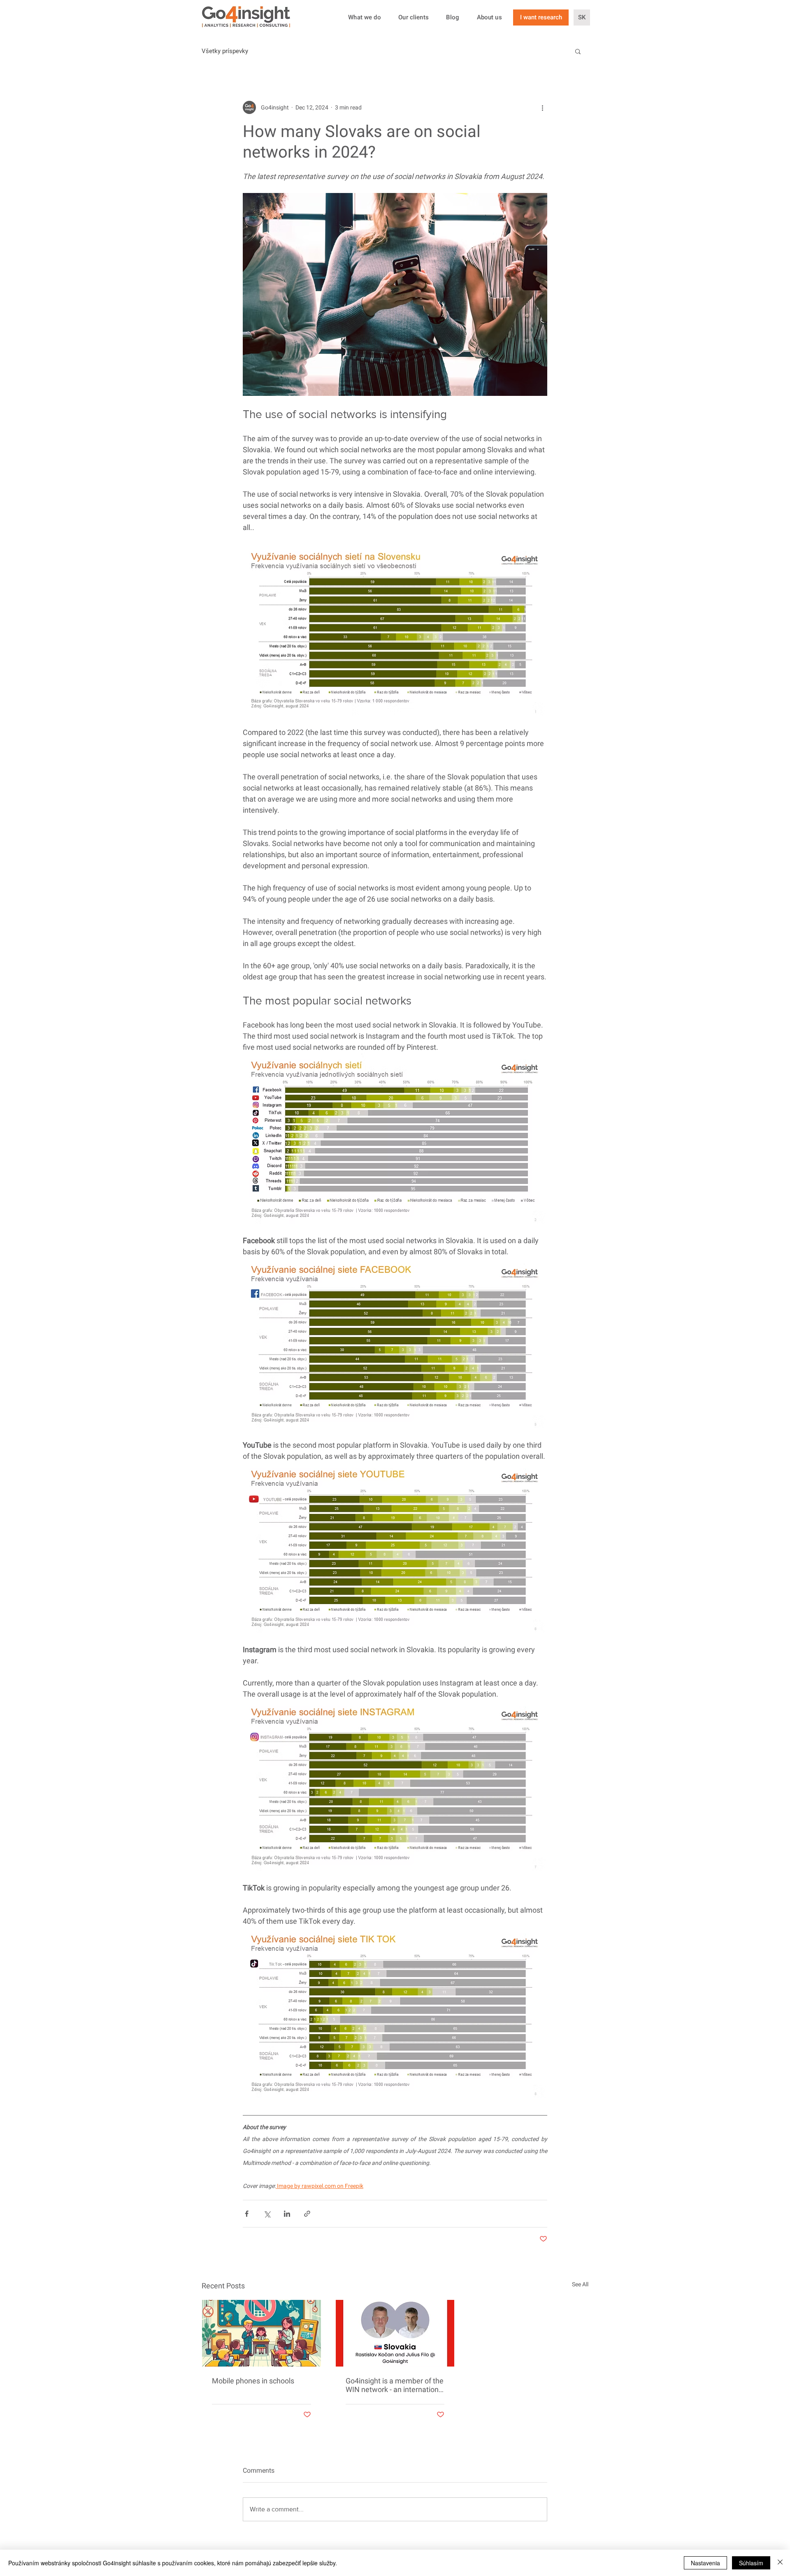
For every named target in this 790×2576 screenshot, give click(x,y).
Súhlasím (751, 2563)
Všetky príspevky (225, 51)
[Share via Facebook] (247, 2214)
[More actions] (542, 107)
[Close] (780, 2563)
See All (580, 2284)
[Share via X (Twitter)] (267, 2214)
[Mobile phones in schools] (261, 2333)
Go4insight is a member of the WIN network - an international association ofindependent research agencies (395, 2385)
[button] (578, 51)
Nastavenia (705, 2563)
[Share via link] (307, 2214)
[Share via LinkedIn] (287, 2214)
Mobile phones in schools (253, 2381)
